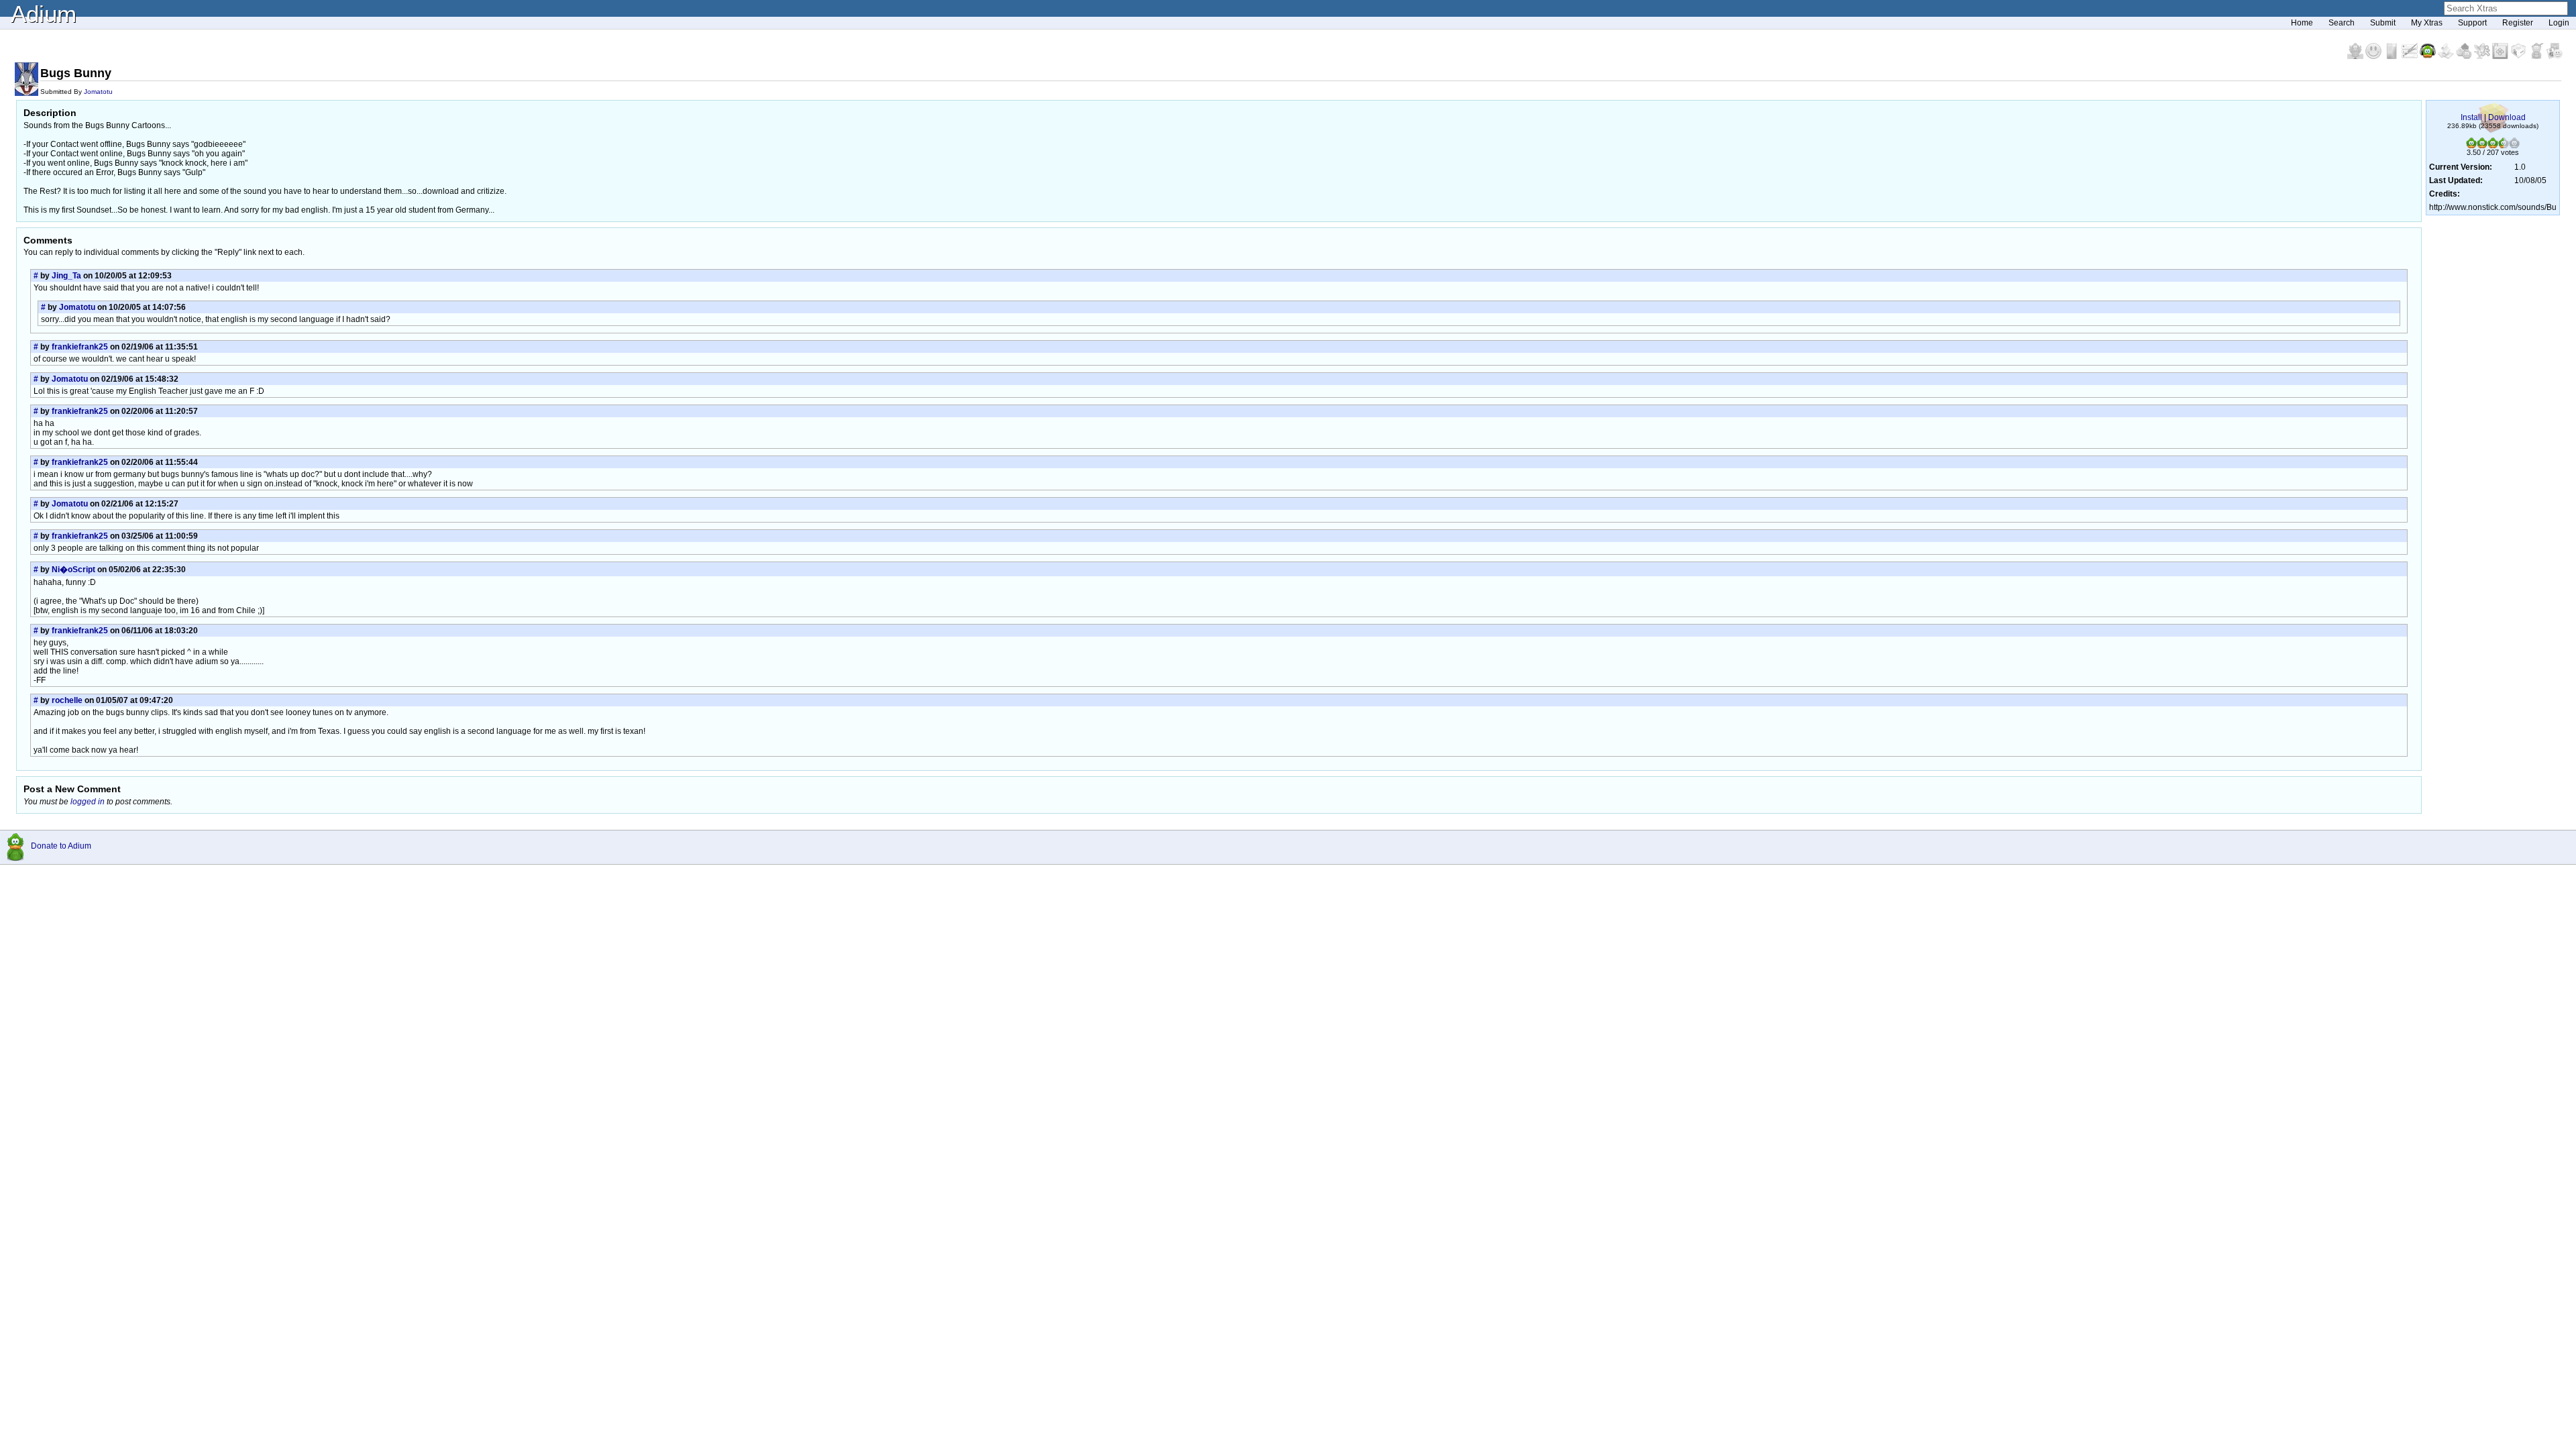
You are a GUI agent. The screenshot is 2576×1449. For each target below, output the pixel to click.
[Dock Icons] (2356, 56)
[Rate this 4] (2504, 146)
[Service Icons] (2483, 56)
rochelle (67, 700)
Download (2507, 117)
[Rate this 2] (2482, 146)
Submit (2383, 23)
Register (2518, 23)
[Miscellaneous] (2537, 56)
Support (2472, 23)
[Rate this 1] (2471, 146)
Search (2342, 23)
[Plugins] (2519, 56)
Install (2471, 117)
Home (2302, 23)
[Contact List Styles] (2393, 56)
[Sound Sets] (2429, 56)
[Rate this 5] (2514, 146)
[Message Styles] (2411, 56)
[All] (2555, 56)
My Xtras (2427, 23)
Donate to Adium (61, 846)
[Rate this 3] (2493, 146)
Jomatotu (98, 92)
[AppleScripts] (2447, 56)
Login (2559, 23)
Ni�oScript (73, 570)
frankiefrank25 (80, 347)
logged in (88, 802)
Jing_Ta (66, 276)
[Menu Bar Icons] (2501, 56)
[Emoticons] (2374, 56)
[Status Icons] (2465, 56)
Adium (44, 14)
